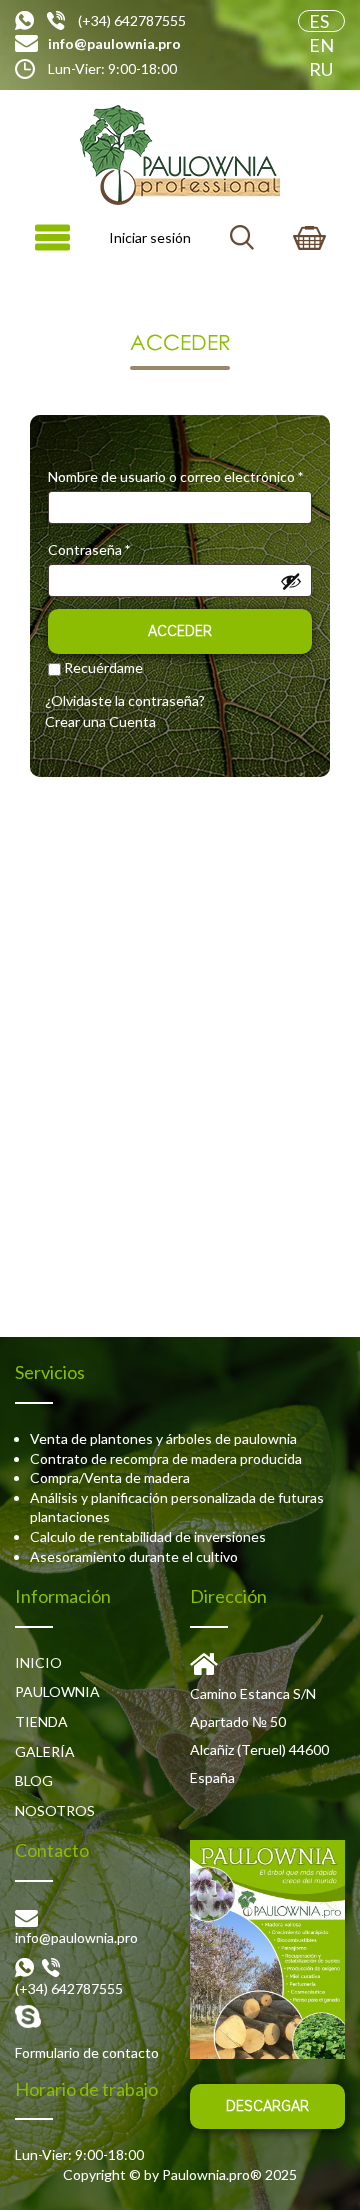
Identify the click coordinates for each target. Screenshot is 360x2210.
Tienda (41, 1721)
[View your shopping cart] (309, 238)
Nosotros (55, 1810)
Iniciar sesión (150, 237)
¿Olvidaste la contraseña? (125, 700)
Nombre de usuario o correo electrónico (175, 476)
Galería (45, 1751)
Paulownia (57, 1691)
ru (321, 69)
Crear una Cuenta (100, 721)
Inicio (38, 1662)
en (321, 45)
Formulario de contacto (87, 2052)
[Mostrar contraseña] (291, 581)
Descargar (267, 2106)
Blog (34, 1780)
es (319, 21)
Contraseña (89, 549)
